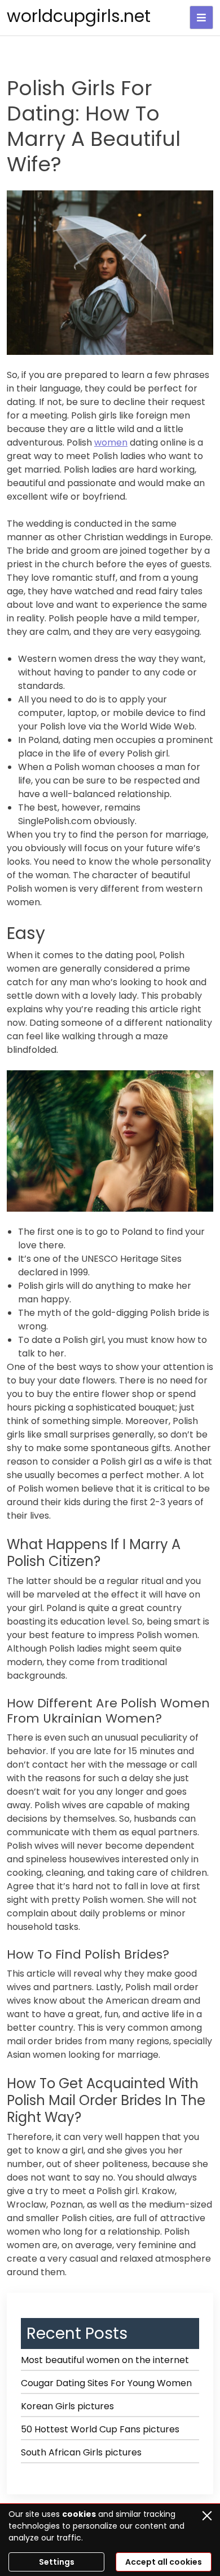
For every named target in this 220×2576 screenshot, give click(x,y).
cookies (79, 2514)
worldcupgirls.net (79, 16)
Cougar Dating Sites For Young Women (106, 2383)
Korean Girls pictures (67, 2406)
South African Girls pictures (81, 2452)
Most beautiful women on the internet (105, 2360)
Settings (57, 2562)
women (111, 442)
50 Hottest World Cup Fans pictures (100, 2429)
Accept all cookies (164, 2562)
